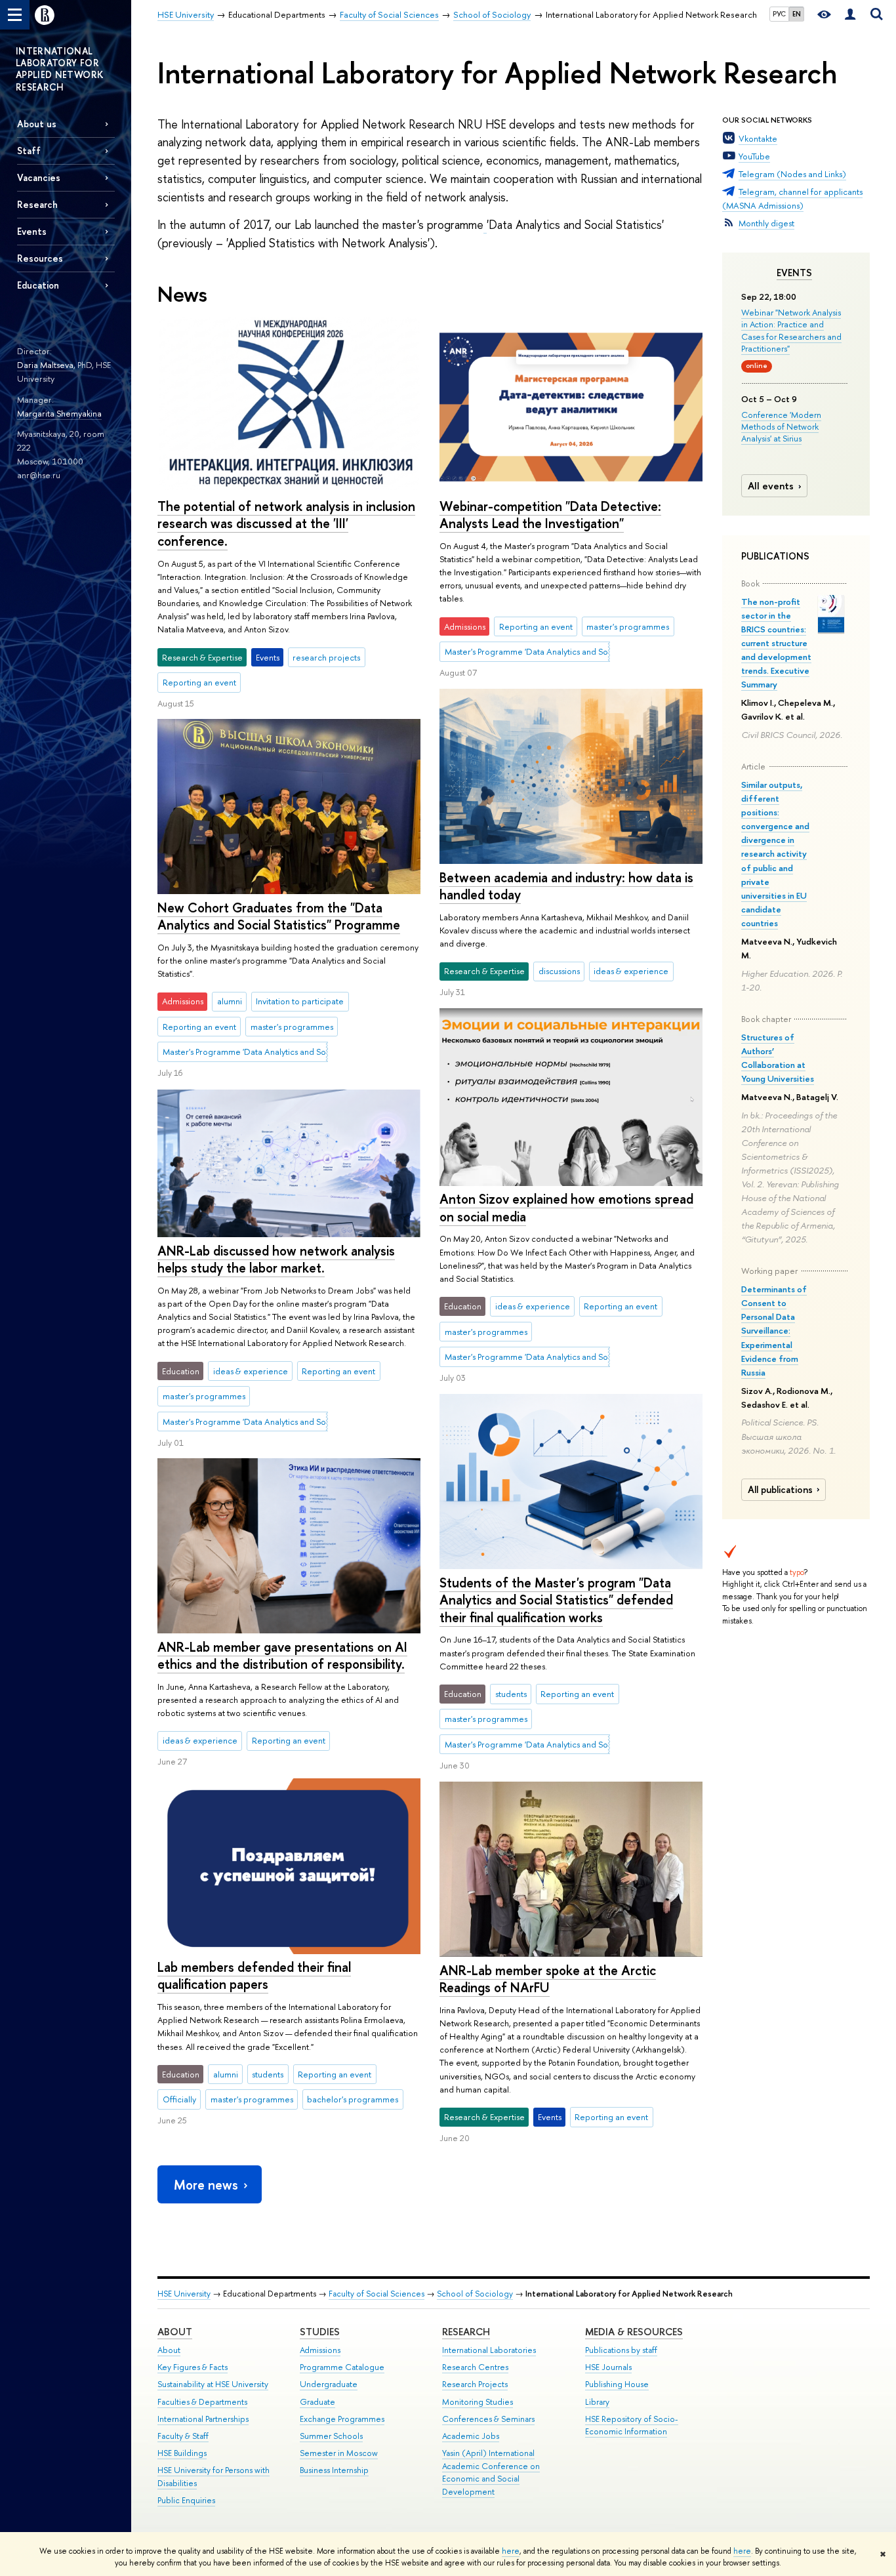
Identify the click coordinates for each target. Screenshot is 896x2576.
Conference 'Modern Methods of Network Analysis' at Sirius (781, 426)
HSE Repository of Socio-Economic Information (632, 2425)
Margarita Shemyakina (59, 413)
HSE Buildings (182, 2453)
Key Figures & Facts (193, 2367)
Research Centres (475, 2367)
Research (466, 2332)
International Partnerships (203, 2419)
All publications (780, 1490)
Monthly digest (766, 223)
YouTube (754, 156)
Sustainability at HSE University (213, 2384)
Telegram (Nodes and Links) (792, 174)
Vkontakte (758, 138)
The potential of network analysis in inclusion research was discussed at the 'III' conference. (286, 523)
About (175, 2332)
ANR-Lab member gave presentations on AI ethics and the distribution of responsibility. (282, 1656)
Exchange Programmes (342, 2419)
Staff (29, 151)
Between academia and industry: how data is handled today (566, 886)
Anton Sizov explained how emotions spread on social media (566, 1208)
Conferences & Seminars (488, 2419)
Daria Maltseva (45, 365)
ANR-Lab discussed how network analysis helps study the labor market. (276, 1259)
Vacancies (39, 177)
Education (38, 285)
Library (597, 2402)
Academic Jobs (471, 2436)
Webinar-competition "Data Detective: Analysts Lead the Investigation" (550, 515)
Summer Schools (331, 2436)
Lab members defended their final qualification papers (254, 1976)
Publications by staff (621, 2350)
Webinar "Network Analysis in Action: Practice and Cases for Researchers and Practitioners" (791, 330)
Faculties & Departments (202, 2402)
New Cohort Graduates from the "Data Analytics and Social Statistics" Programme (279, 916)
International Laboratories (489, 2350)
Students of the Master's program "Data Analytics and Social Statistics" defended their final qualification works (556, 1600)
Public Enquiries (186, 2500)
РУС (779, 14)
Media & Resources (634, 2332)
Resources (40, 258)
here (511, 2551)
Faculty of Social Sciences (377, 2294)
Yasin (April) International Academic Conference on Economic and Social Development (491, 2472)
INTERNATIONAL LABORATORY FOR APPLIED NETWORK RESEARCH (60, 69)
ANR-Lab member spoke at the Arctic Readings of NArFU (548, 1979)
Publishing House (617, 2384)
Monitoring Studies (478, 2402)
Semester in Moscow (339, 2453)
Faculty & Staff (183, 2436)
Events (794, 273)
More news (206, 2185)
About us (37, 124)
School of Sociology (475, 2294)
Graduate (317, 2402)
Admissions (320, 2350)
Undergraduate (329, 2384)
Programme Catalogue (342, 2367)
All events (771, 486)
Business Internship (334, 2470)
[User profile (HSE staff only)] (850, 15)
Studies (320, 2332)
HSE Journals (608, 2367)
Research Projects (475, 2384)
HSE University (184, 2294)
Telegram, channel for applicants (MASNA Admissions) (792, 198)
